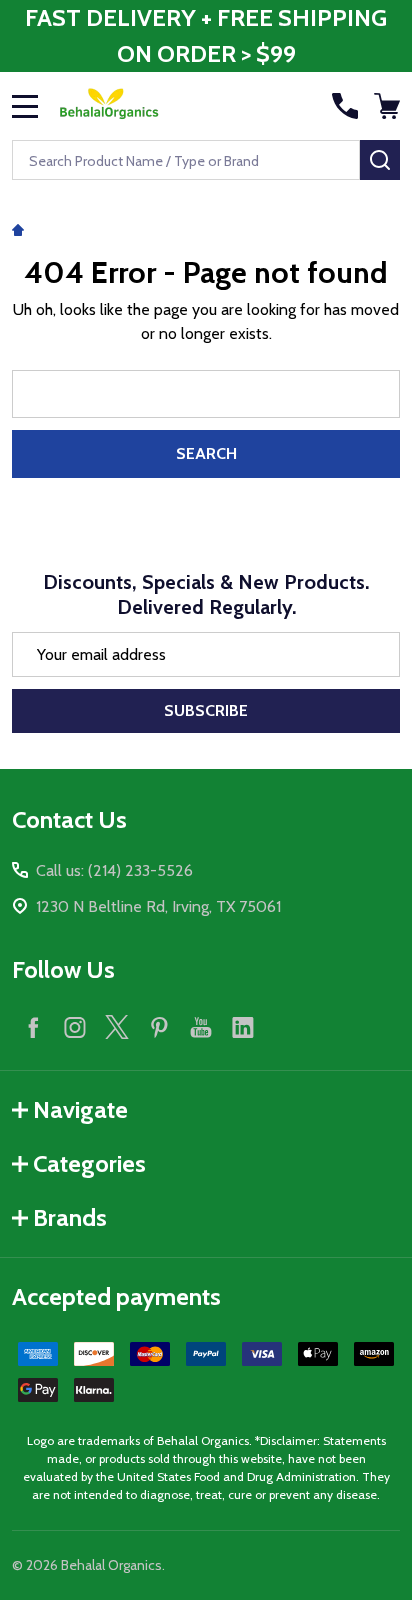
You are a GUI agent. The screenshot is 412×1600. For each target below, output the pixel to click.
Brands (70, 1217)
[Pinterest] (159, 1027)
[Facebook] (33, 1027)
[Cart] (389, 106)
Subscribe (206, 710)
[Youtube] (201, 1027)
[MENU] (25, 106)
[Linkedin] (243, 1027)
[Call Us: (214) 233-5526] (345, 106)
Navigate (80, 1109)
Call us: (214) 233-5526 (114, 870)
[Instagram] (75, 1027)
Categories (89, 1163)
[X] (117, 1027)
